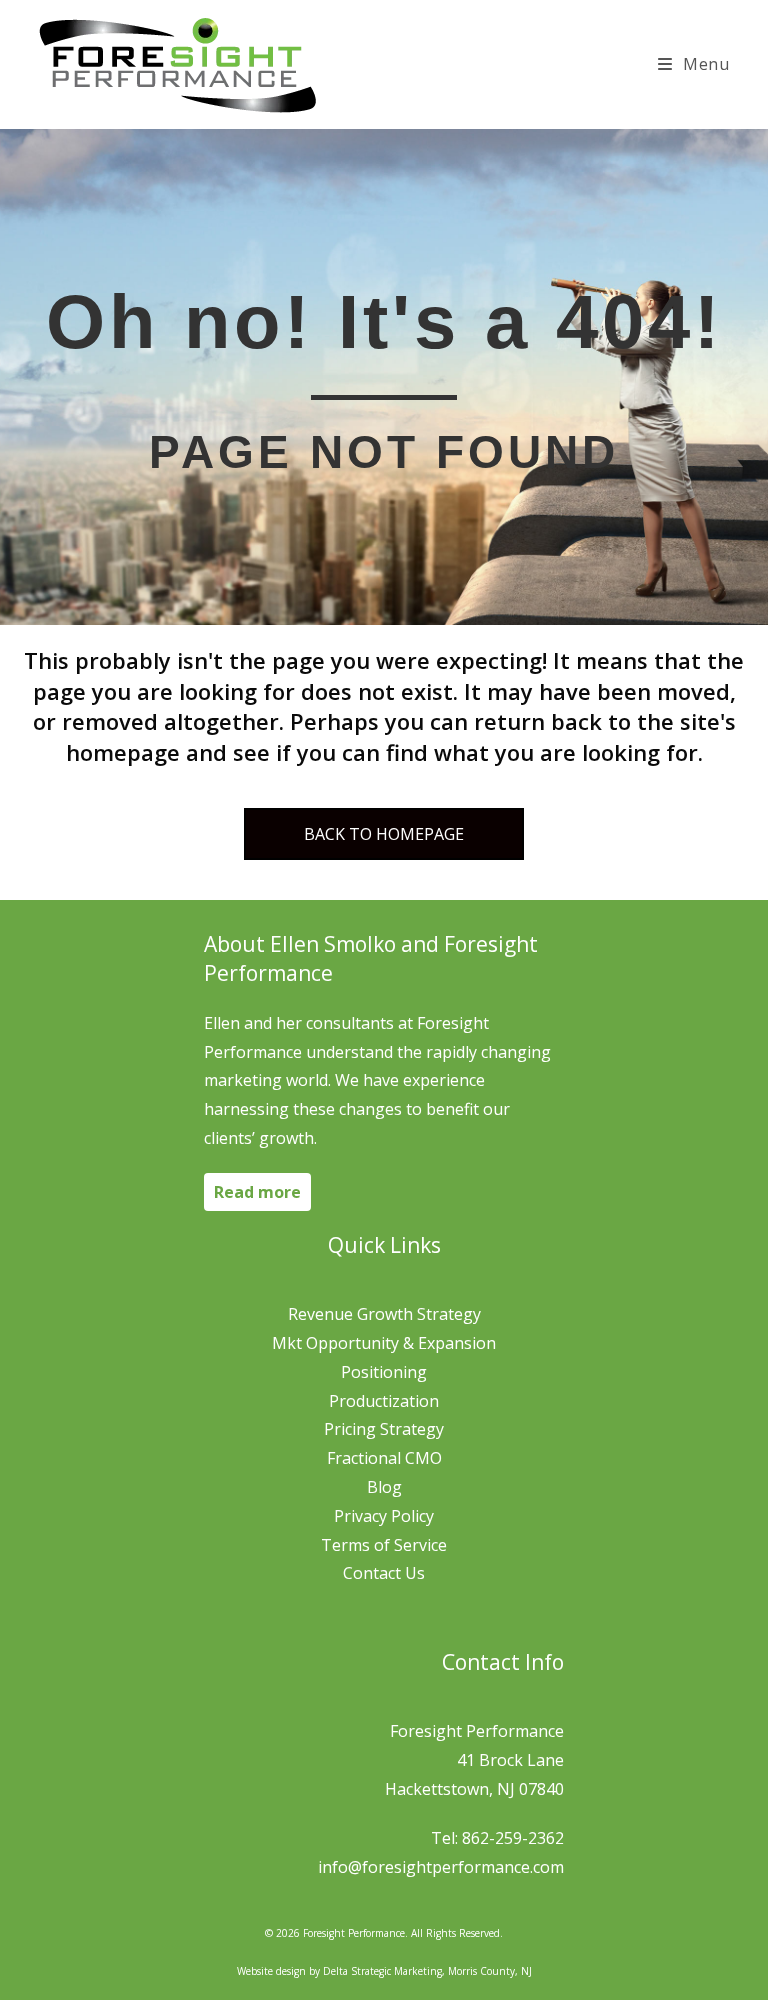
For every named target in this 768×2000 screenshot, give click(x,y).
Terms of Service (384, 1545)
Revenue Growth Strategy (384, 1314)
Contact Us (384, 1573)
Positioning (384, 1372)
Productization (384, 1401)
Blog (384, 1487)
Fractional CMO (384, 1458)
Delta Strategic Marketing (382, 1971)
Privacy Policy (384, 1516)
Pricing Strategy (384, 1429)
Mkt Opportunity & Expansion (384, 1343)
